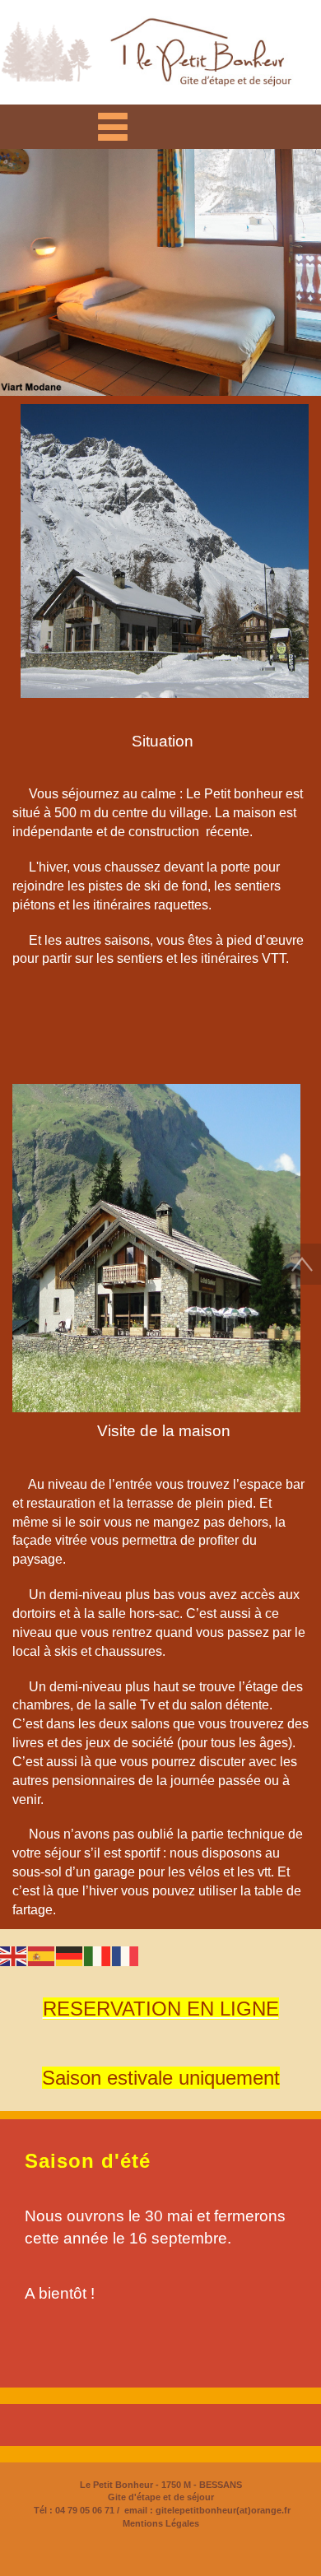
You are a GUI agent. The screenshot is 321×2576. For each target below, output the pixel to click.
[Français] (126, 1954)
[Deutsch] (70, 1954)
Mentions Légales (161, 2523)
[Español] (42, 1954)
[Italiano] (98, 1954)
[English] (14, 1954)
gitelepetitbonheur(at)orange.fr (222, 2510)
